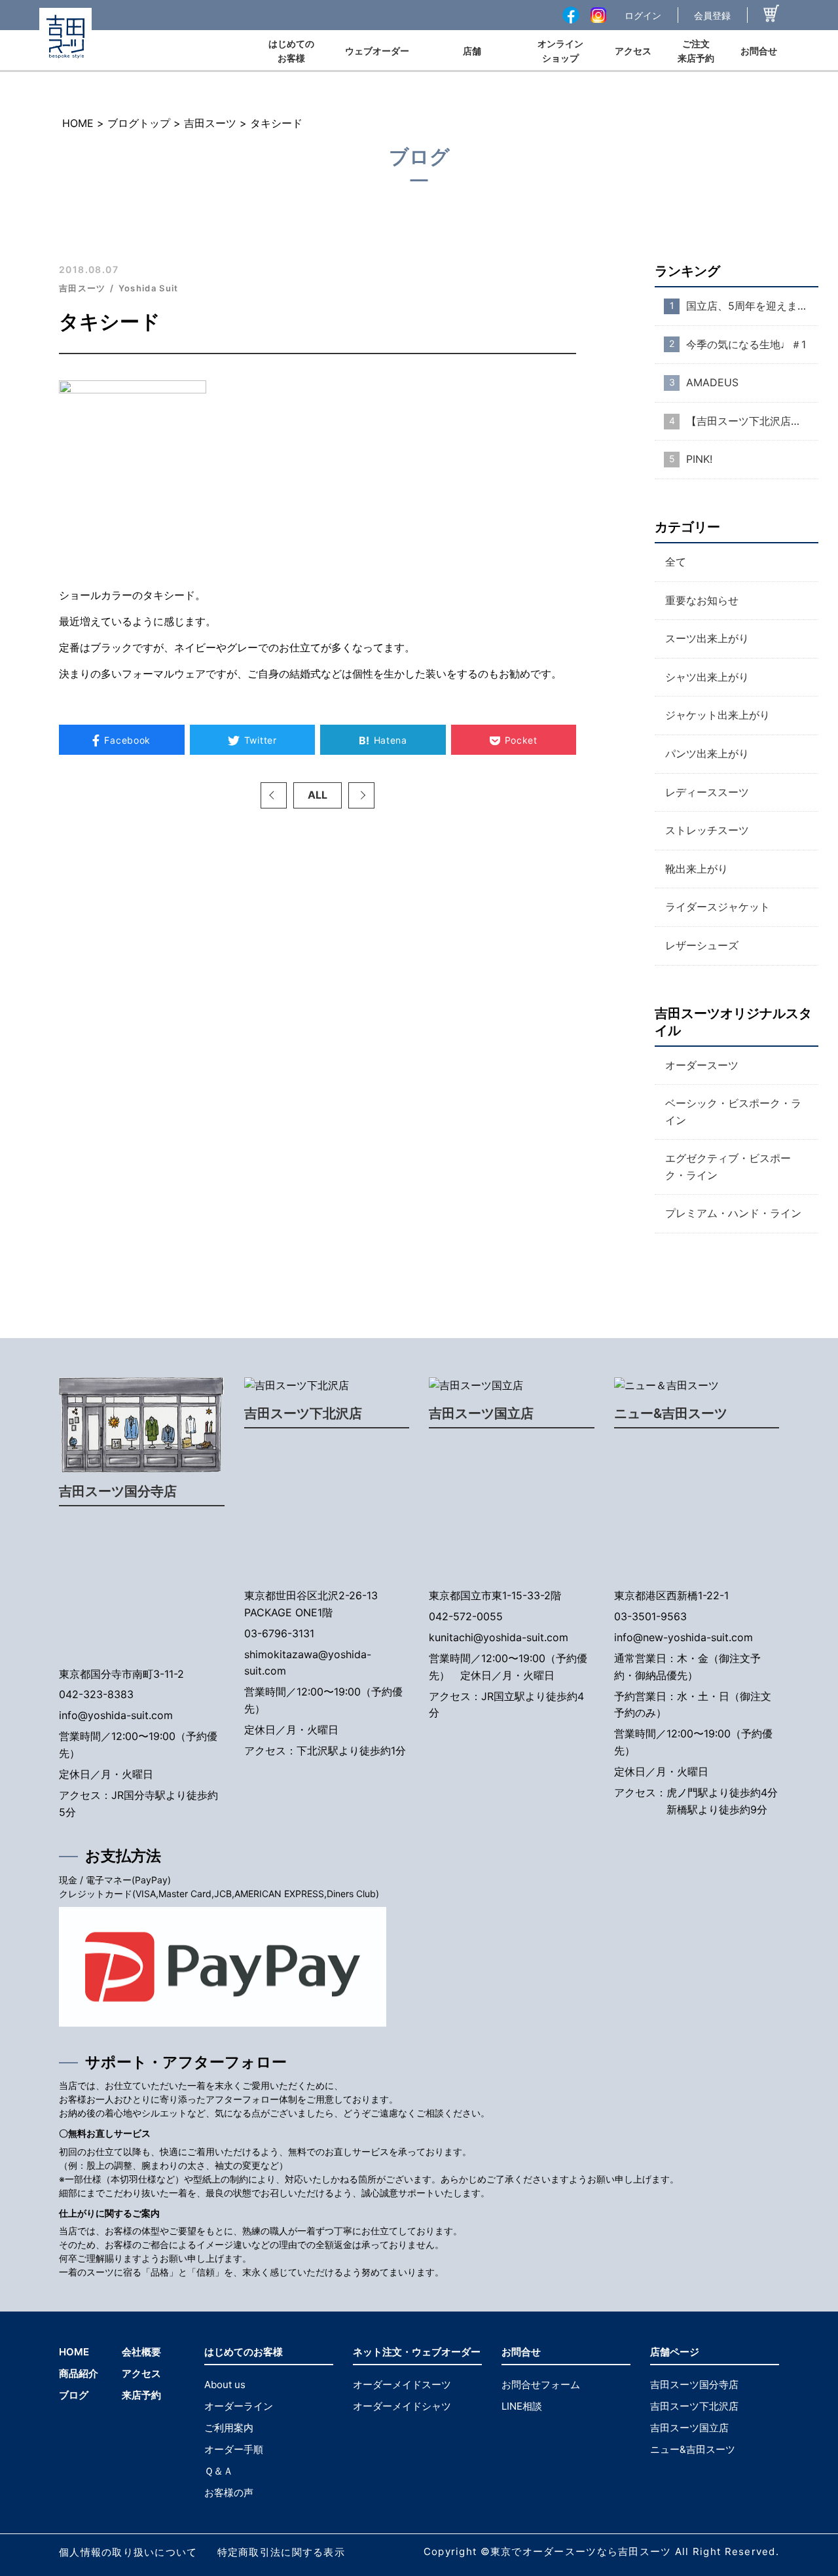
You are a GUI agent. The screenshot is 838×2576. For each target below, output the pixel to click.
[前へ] (274, 795)
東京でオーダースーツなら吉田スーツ (581, 2551)
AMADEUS (712, 382)
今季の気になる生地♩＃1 (746, 344)
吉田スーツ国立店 (481, 1413)
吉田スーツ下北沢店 (303, 1413)
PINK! (699, 459)
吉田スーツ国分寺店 (118, 1491)
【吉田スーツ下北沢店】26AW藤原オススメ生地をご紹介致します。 (752, 421)
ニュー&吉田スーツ (671, 1413)
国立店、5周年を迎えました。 (752, 306)
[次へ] (361, 795)
